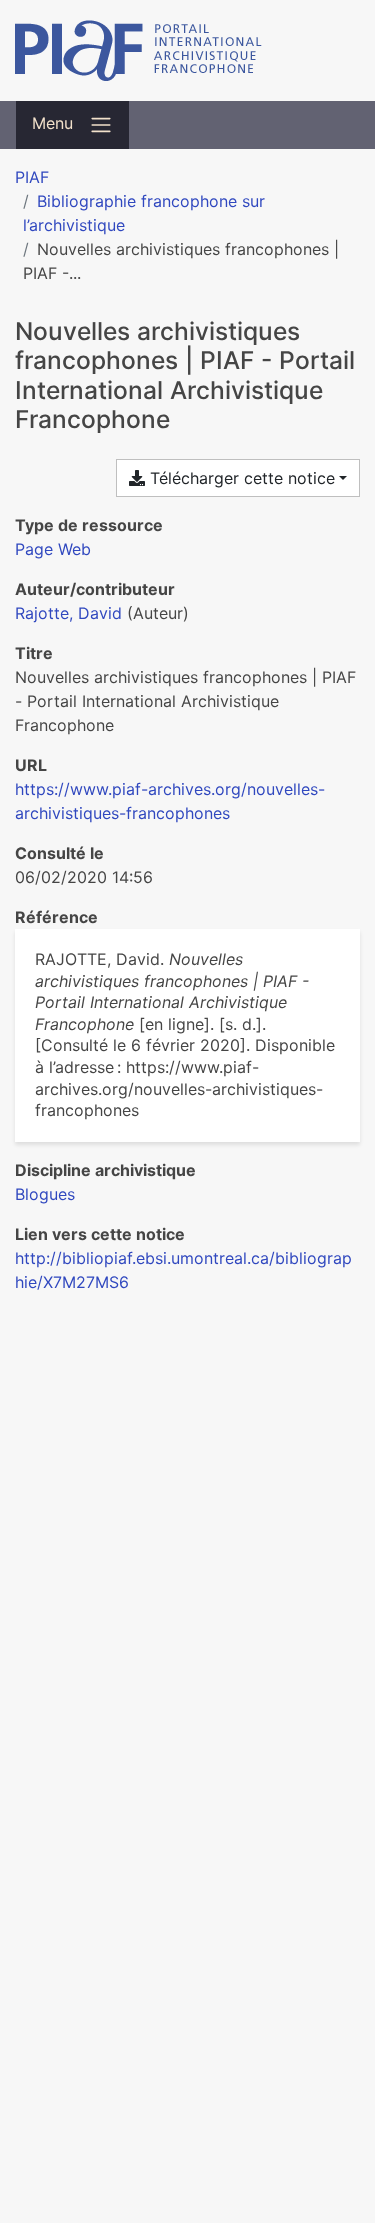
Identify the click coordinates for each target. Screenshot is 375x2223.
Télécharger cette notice (240, 478)
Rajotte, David (68, 613)
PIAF (32, 177)
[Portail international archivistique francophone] (187, 50)
